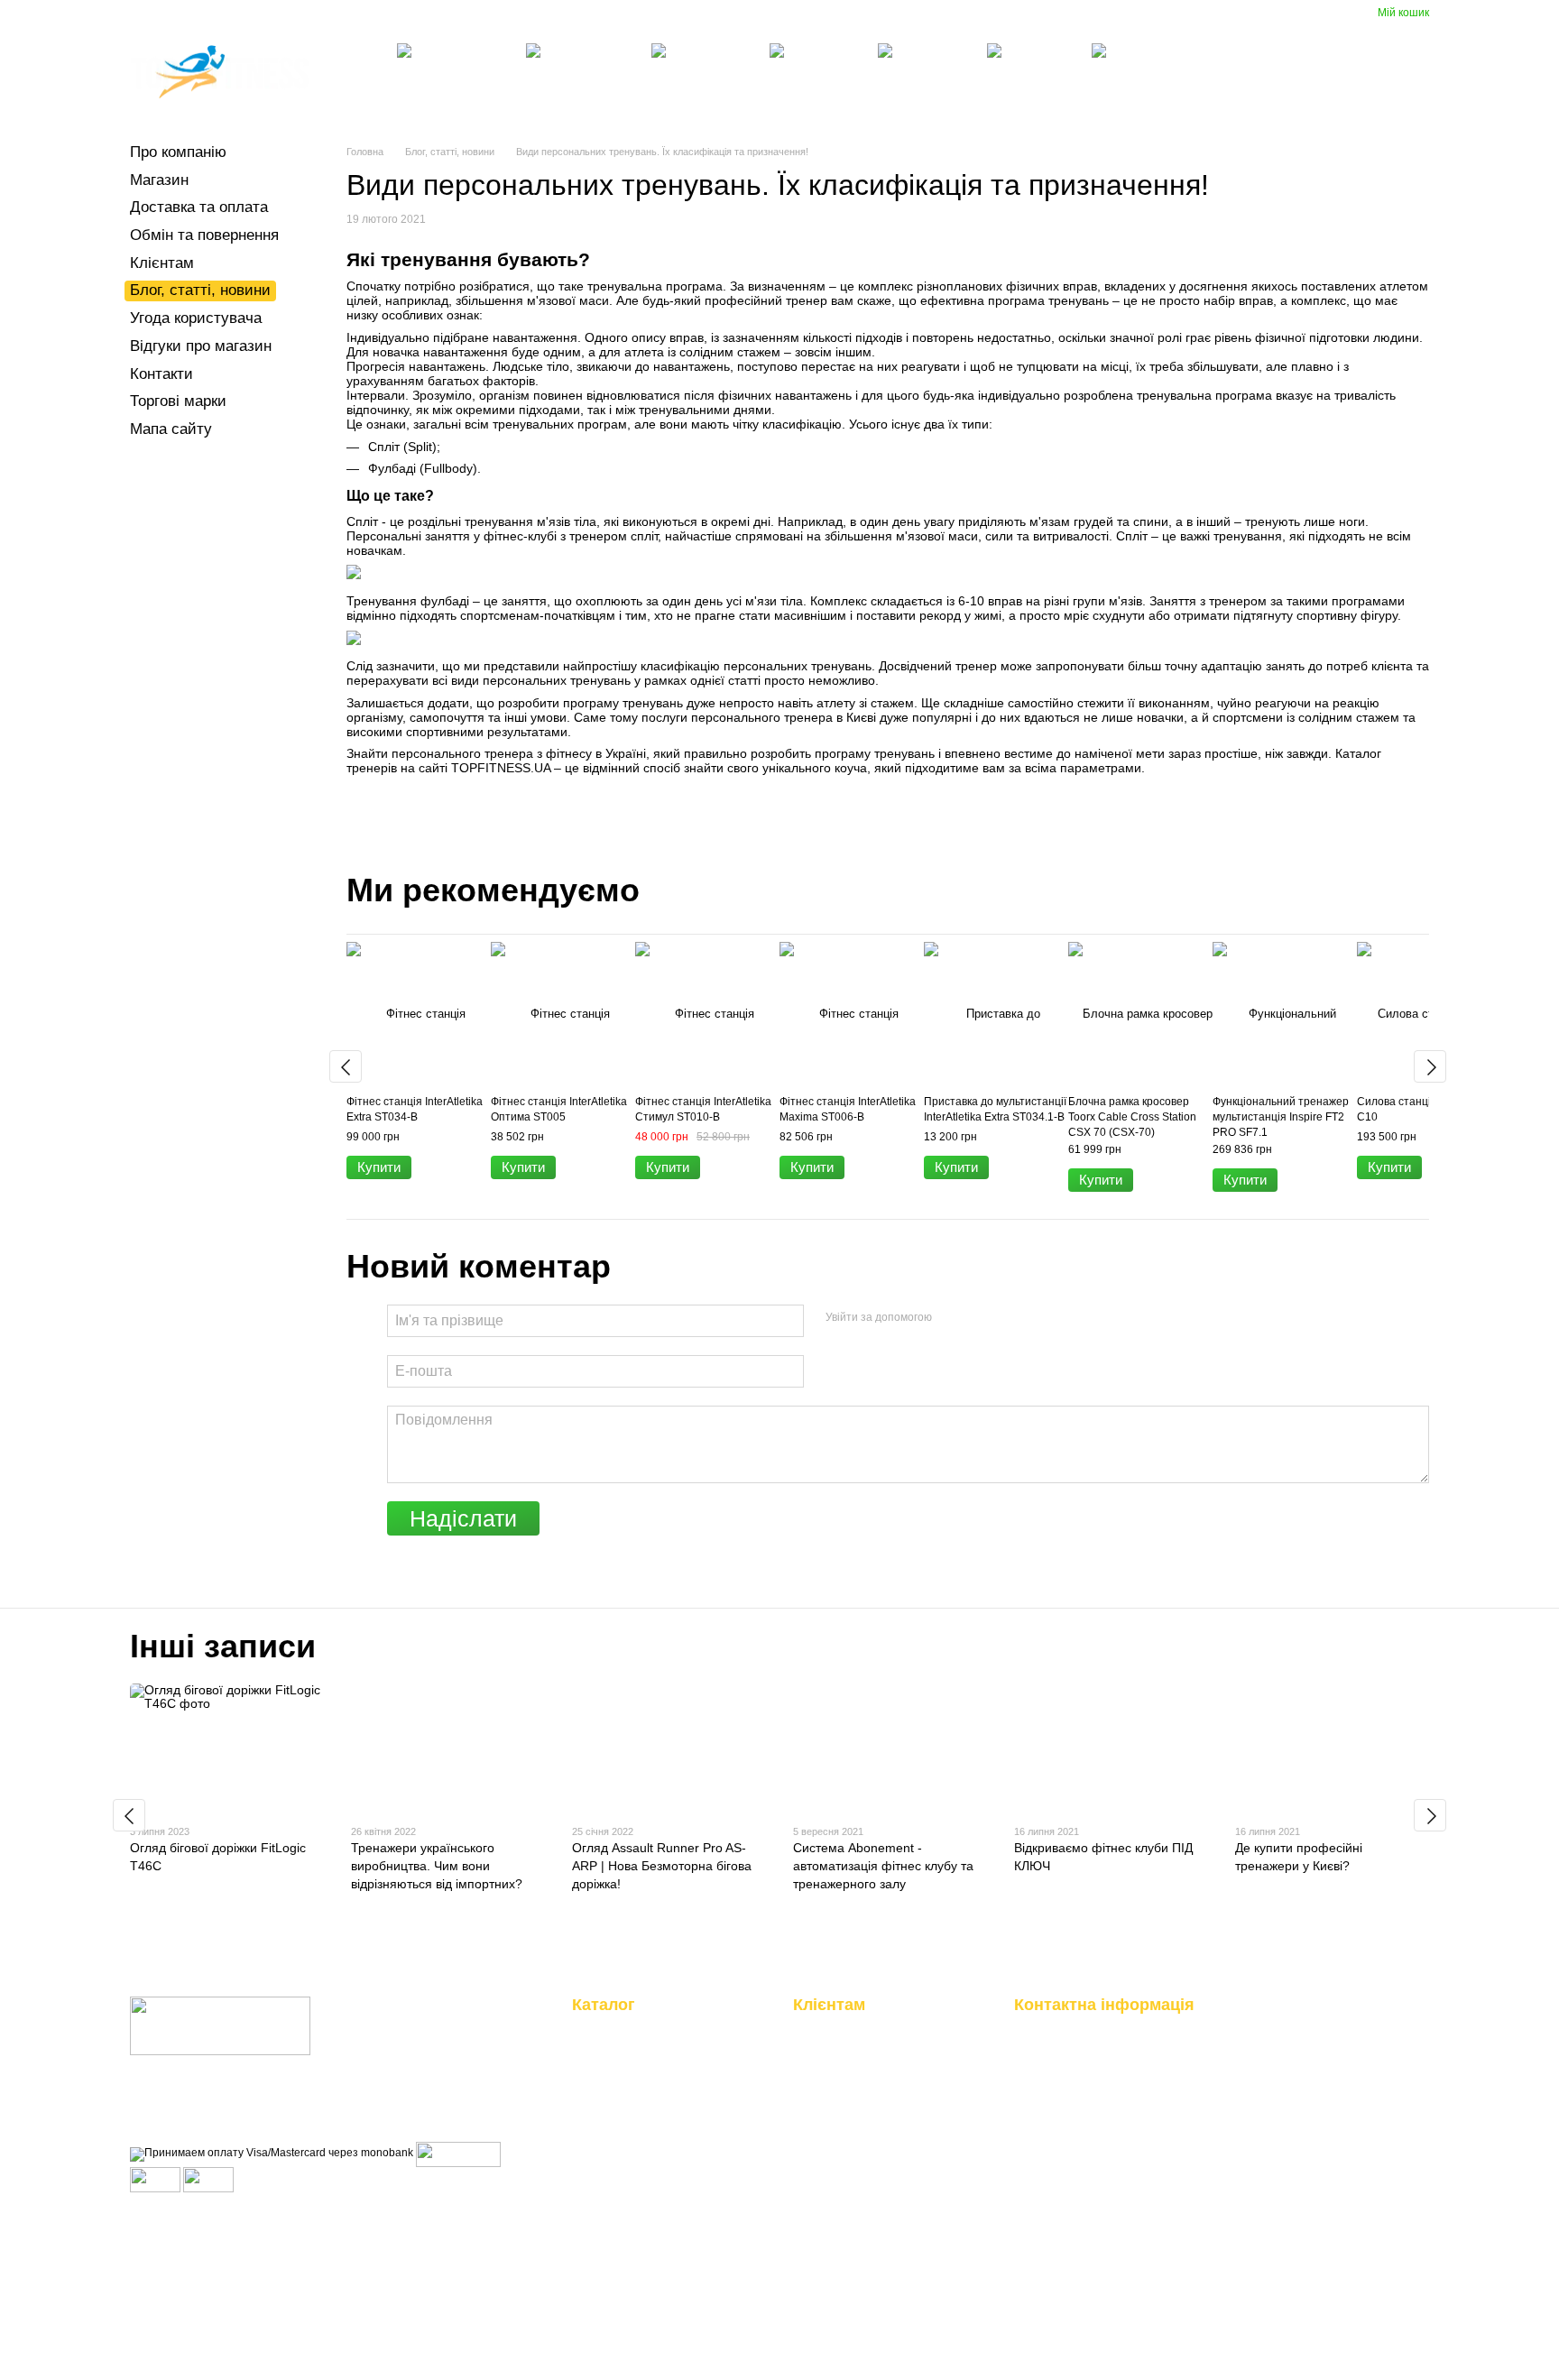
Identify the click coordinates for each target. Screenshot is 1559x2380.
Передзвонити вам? (1065, 2076)
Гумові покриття (1008, 93)
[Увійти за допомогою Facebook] (952, 1318)
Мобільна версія (189, 2216)
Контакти (938, 14)
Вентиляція (1112, 93)
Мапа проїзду (1265, 2212)
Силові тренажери (547, 93)
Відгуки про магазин (849, 14)
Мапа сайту (171, 429)
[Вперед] (1430, 1066)
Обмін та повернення (444, 14)
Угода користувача (737, 14)
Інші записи (223, 1646)
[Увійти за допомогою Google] (981, 1318)
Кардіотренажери (418, 93)
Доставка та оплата (324, 14)
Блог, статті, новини (624, 14)
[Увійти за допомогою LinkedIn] (1010, 1318)
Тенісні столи (899, 93)
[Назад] (346, 1066)
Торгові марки (178, 401)
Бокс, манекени (790, 93)
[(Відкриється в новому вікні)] (155, 2179)
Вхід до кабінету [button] (838, 2029)
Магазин (237, 14)
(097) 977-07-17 (1357, 67)
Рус (1082, 14)
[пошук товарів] (1190, 72)
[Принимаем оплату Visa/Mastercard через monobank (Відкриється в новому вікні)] (272, 2154)
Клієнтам (536, 14)
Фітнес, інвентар (673, 93)
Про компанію (166, 14)
